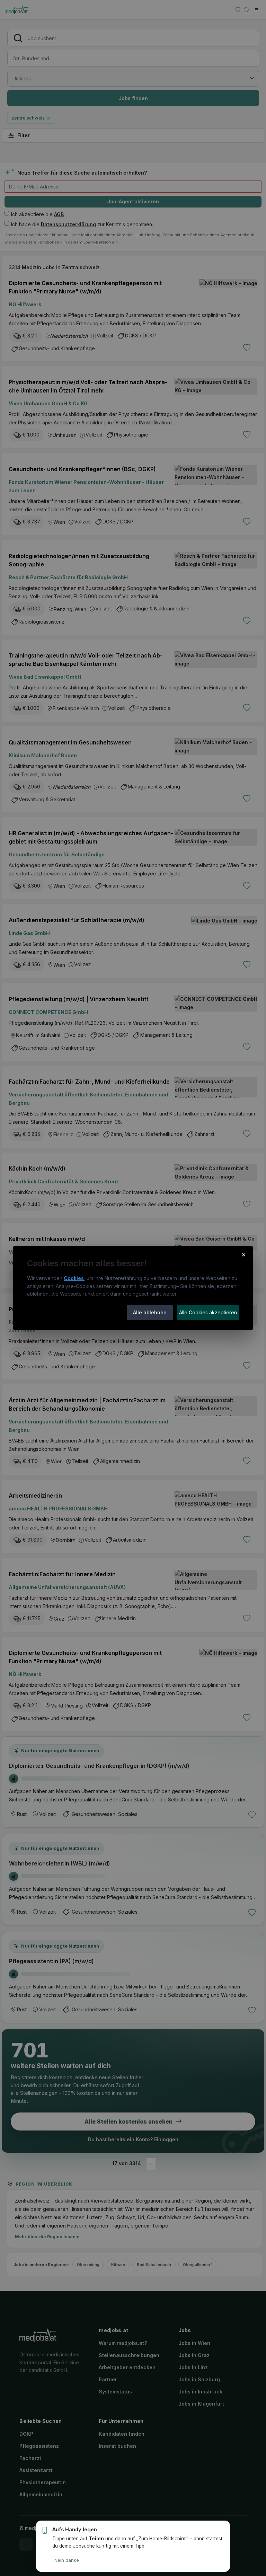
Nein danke (67, 2560)
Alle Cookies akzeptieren (208, 1312)
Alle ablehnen (150, 1312)
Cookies (74, 1278)
